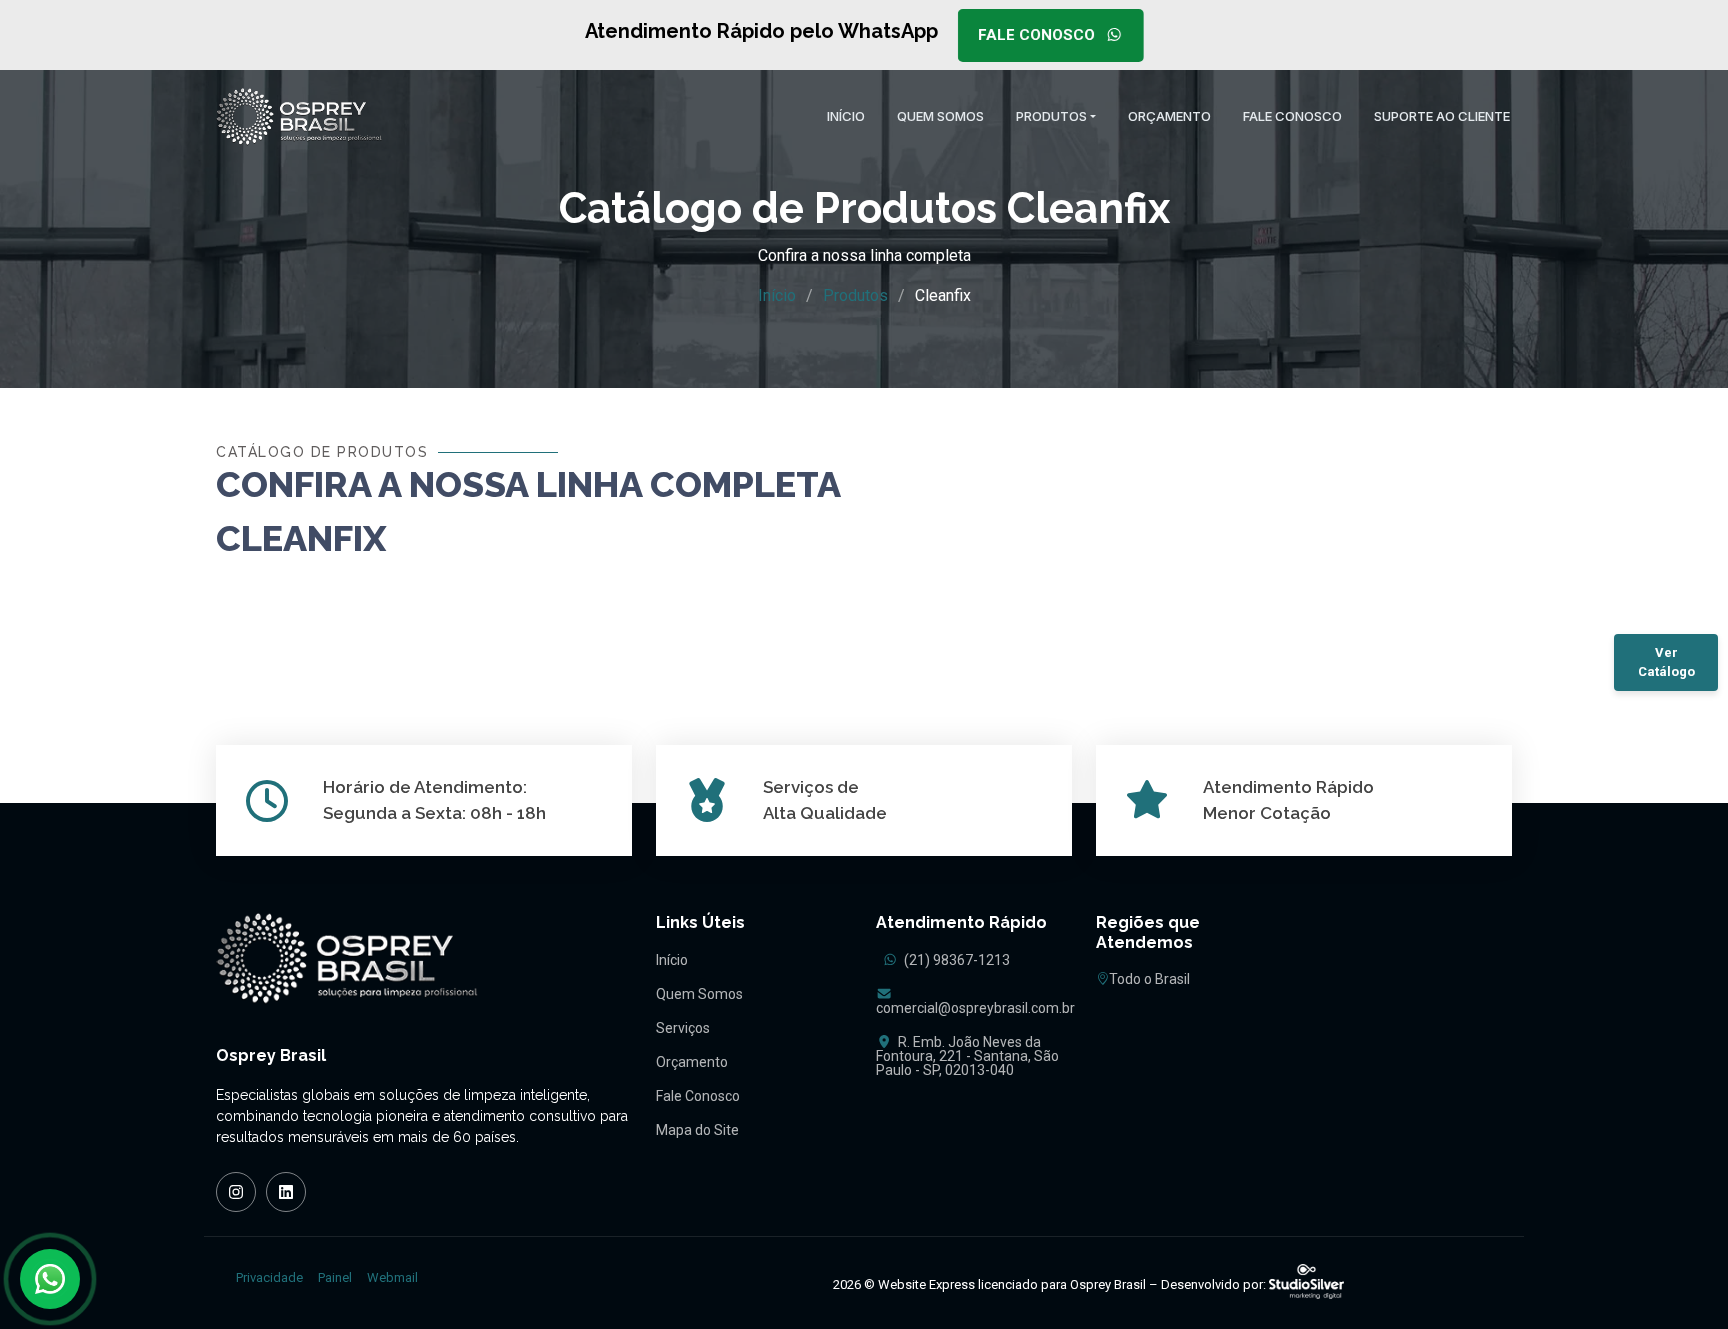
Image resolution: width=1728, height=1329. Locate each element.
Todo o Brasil (1149, 979)
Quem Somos (699, 994)
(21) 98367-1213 (955, 960)
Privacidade (269, 1277)
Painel (335, 1277)
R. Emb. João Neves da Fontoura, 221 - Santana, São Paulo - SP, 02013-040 (967, 1056)
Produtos (855, 295)
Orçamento (692, 1062)
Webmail (392, 1277)
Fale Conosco (1038, 35)
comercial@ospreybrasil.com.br (975, 1007)
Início (777, 295)
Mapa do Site (697, 1130)
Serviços (683, 1028)
